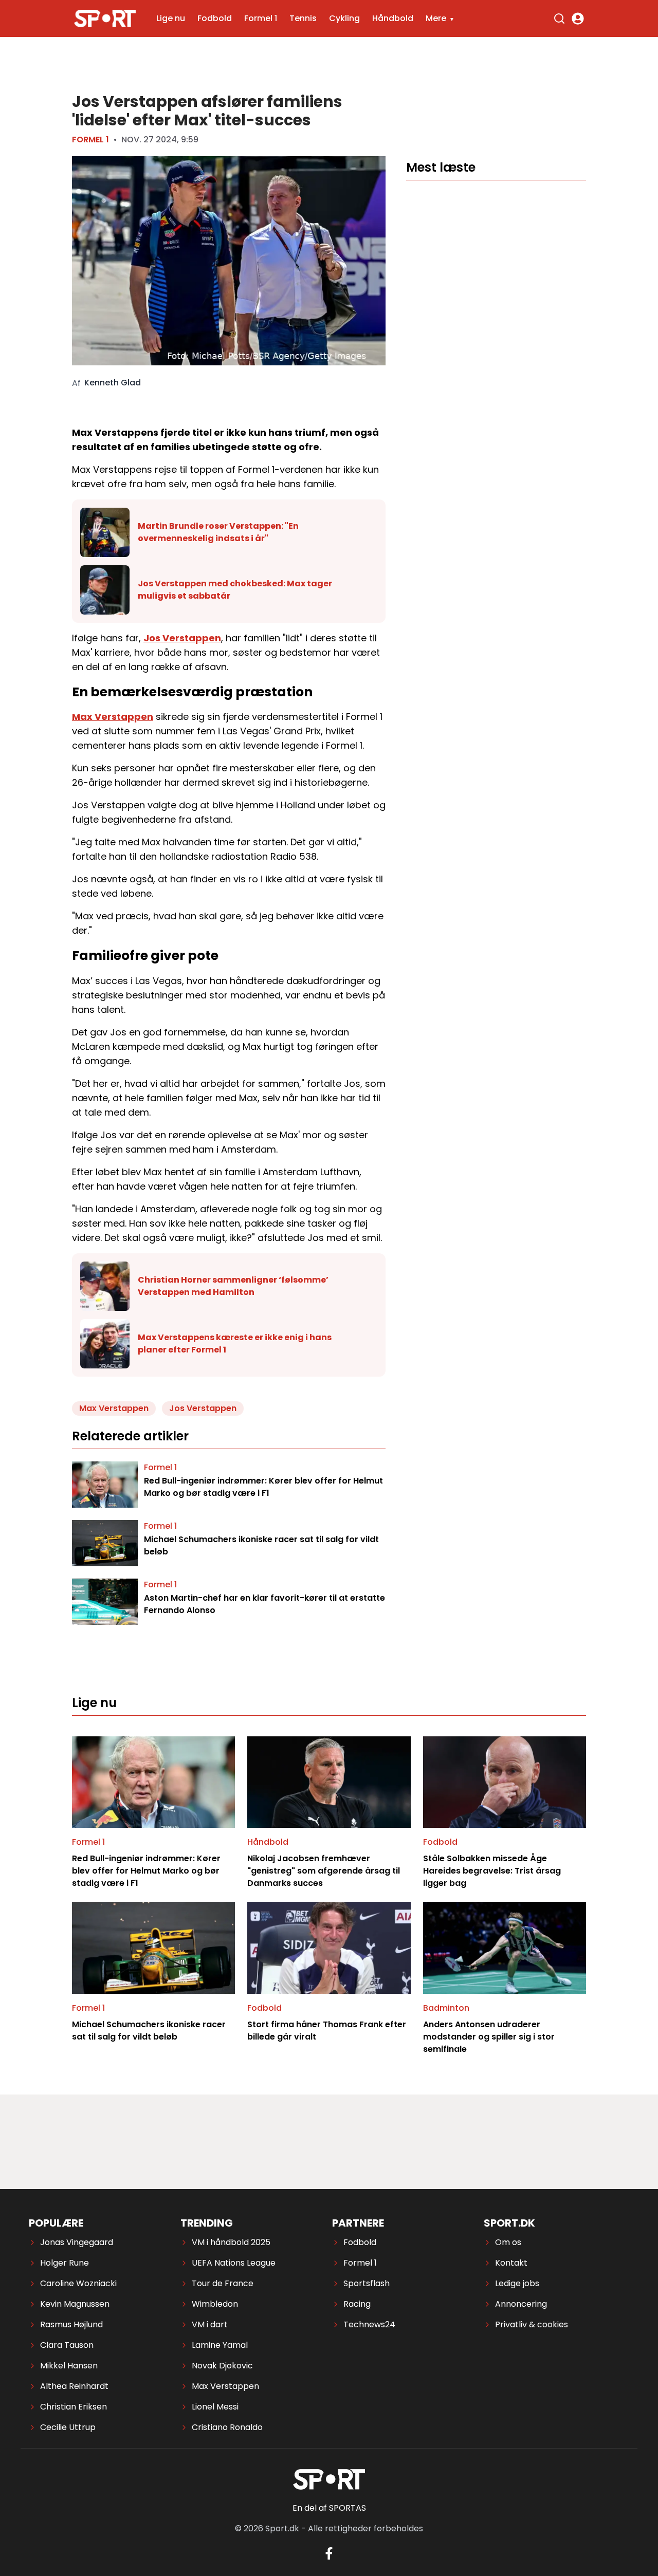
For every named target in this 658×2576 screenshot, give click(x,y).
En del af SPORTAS (329, 2508)
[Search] (559, 18)
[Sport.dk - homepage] (105, 19)
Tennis (303, 18)
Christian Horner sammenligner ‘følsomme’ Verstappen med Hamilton (233, 1286)
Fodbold (215, 18)
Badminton (446, 2008)
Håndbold (393, 18)
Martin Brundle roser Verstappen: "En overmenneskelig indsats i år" (218, 532)
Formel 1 (261, 18)
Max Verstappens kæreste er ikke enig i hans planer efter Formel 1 (235, 1343)
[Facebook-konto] (329, 2553)
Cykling (344, 18)
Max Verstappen (113, 717)
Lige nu (171, 18)
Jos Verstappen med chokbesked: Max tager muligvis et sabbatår (235, 590)
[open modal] (578, 18)
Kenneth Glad (113, 383)
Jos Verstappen (182, 638)
